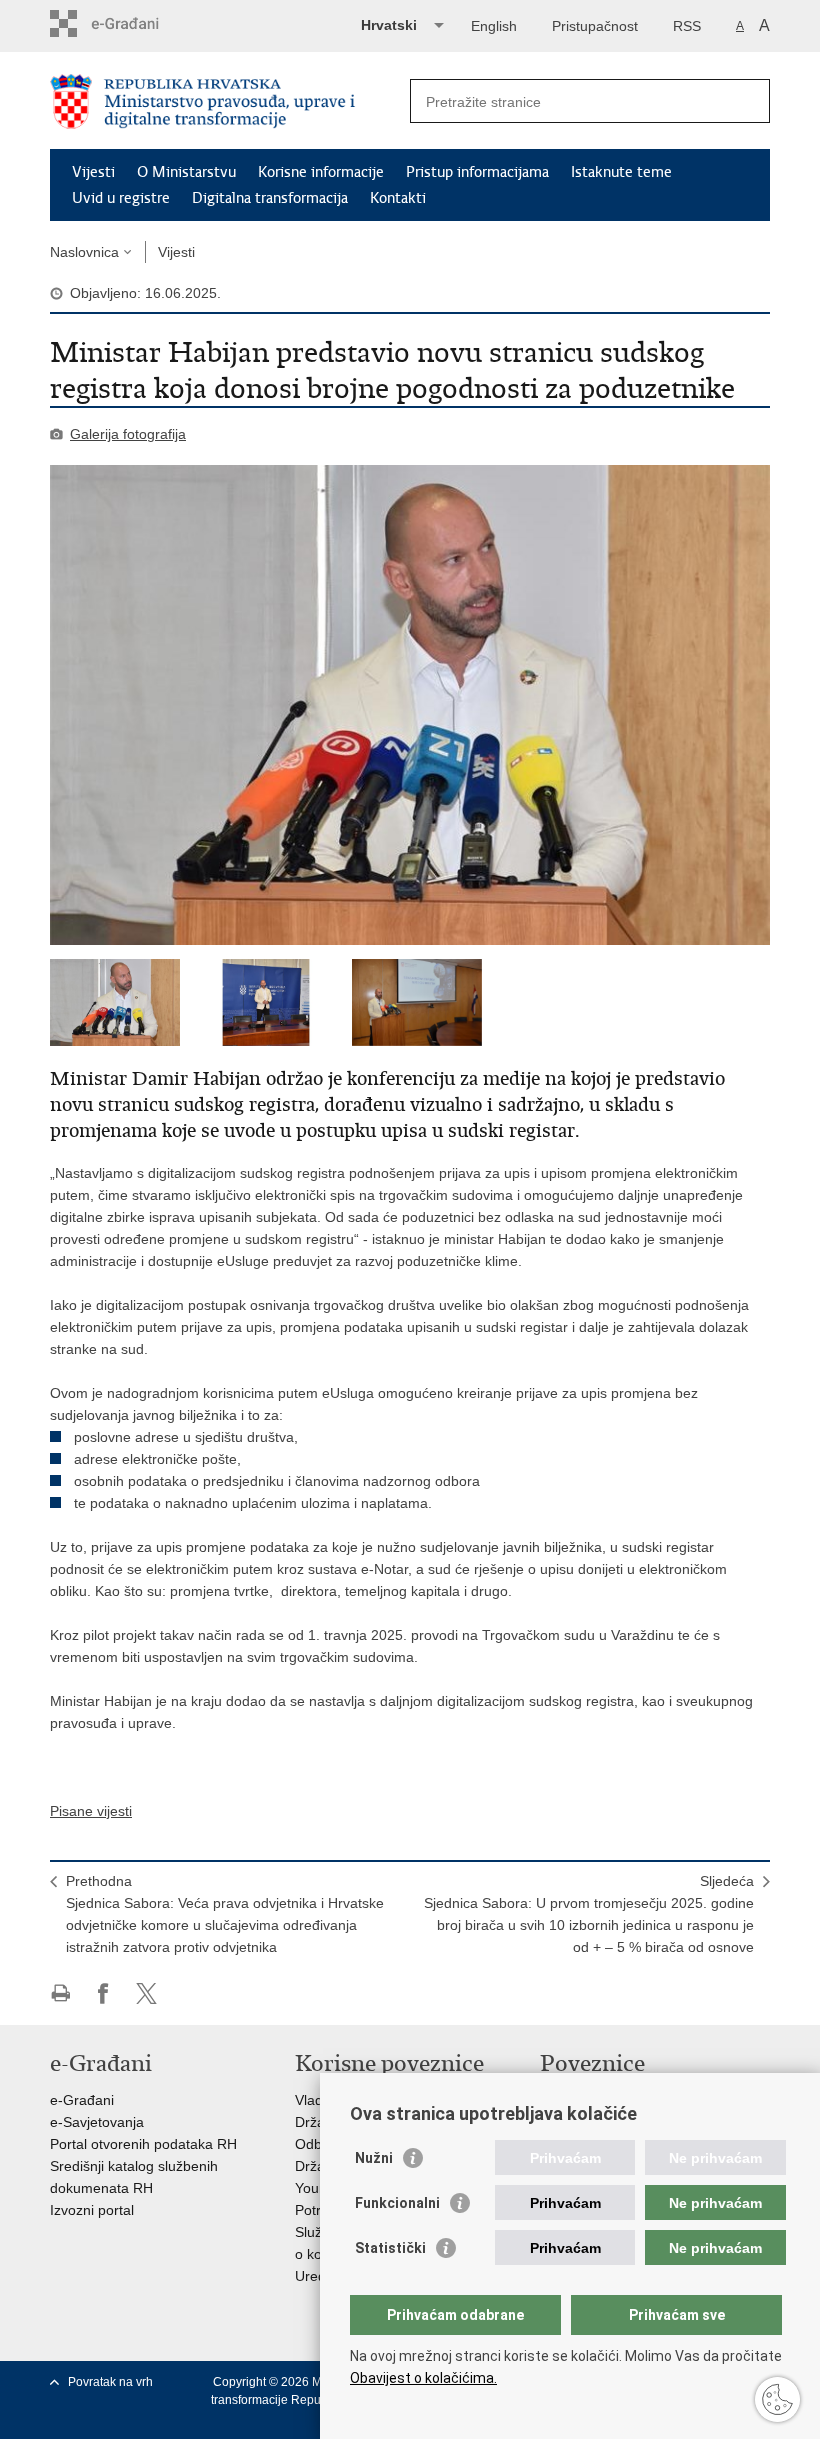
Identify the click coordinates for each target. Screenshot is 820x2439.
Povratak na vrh (110, 2382)
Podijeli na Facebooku (103, 1993)
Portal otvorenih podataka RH (143, 2144)
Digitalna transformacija (270, 198)
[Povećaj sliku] (410, 705)
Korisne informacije (321, 172)
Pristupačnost (595, 26)
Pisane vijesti (91, 1811)
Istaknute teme (621, 172)
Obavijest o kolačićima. (423, 2378)
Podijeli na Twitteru (146, 1993)
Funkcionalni (397, 2203)
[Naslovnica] (230, 101)
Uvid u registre (121, 198)
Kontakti (398, 198)
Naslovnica (84, 252)
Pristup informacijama (477, 172)
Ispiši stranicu (60, 1993)
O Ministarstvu (186, 172)
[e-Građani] (135, 23)
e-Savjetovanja (97, 2122)
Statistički (390, 2248)
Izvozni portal (92, 2210)
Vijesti (93, 172)
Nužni (374, 2158)
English (494, 26)
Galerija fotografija (128, 434)
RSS (687, 26)
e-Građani (82, 2100)
